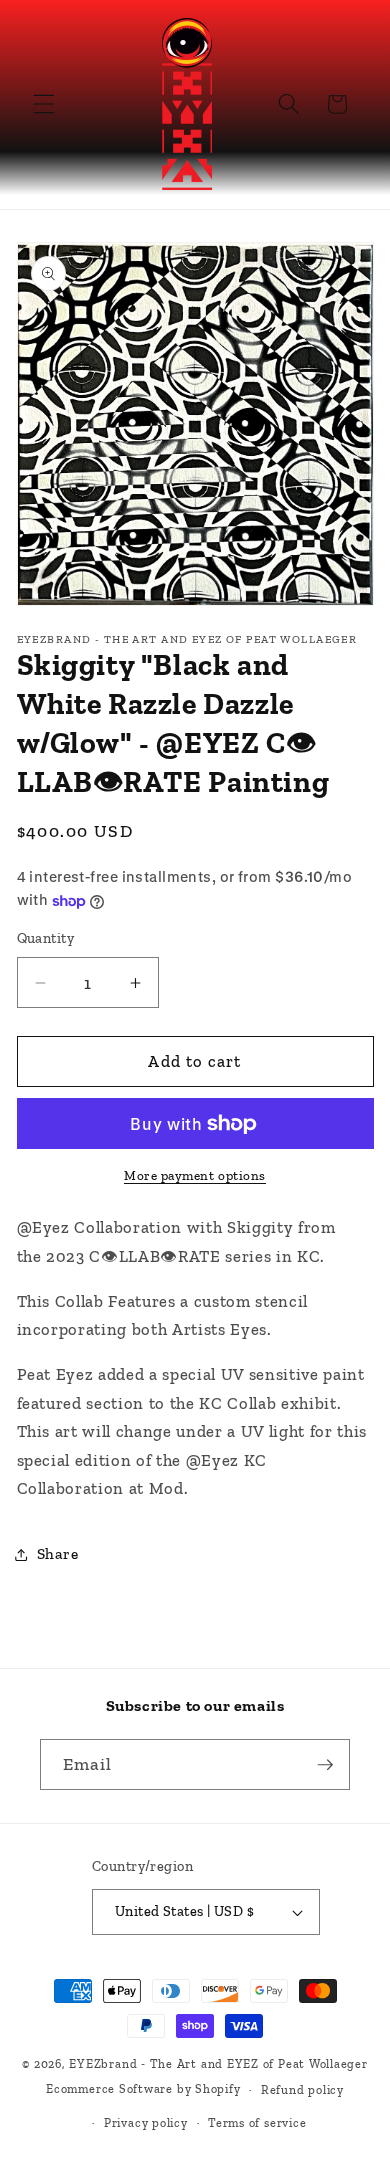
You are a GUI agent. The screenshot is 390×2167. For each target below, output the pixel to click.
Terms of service (257, 2123)
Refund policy (302, 2090)
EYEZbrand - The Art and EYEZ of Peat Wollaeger (218, 2064)
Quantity (46, 938)
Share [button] (58, 1553)
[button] (44, 104)
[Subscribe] (325, 1765)
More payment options (195, 1175)
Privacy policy (146, 2123)
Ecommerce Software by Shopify (143, 2090)
